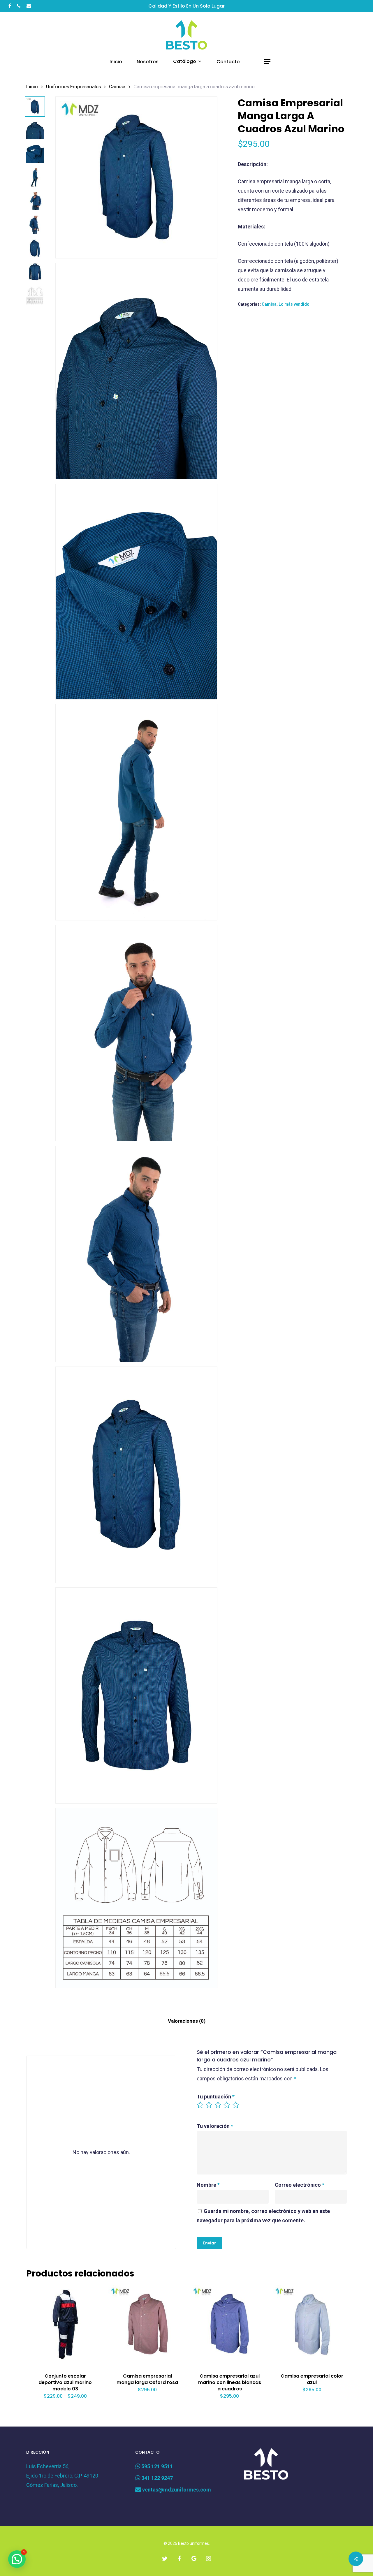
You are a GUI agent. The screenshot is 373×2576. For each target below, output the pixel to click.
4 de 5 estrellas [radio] (227, 2105)
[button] (268, 62)
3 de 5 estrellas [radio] (218, 2105)
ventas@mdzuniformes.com (176, 2490)
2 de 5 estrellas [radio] (209, 2105)
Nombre (208, 2185)
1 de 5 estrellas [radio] (200, 2105)
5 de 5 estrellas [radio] (236, 2105)
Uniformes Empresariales (73, 87)
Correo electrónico (300, 2185)
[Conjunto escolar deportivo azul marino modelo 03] (65, 2324)
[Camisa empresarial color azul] (312, 2324)
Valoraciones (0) (187, 2021)
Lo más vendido (294, 304)
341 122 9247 (156, 2478)
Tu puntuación (216, 2097)
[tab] (187, 2021)
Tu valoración (215, 2126)
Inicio (32, 87)
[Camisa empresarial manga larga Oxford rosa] (147, 2324)
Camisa (117, 87)
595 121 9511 (156, 2466)
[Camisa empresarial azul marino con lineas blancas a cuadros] (230, 2324)
